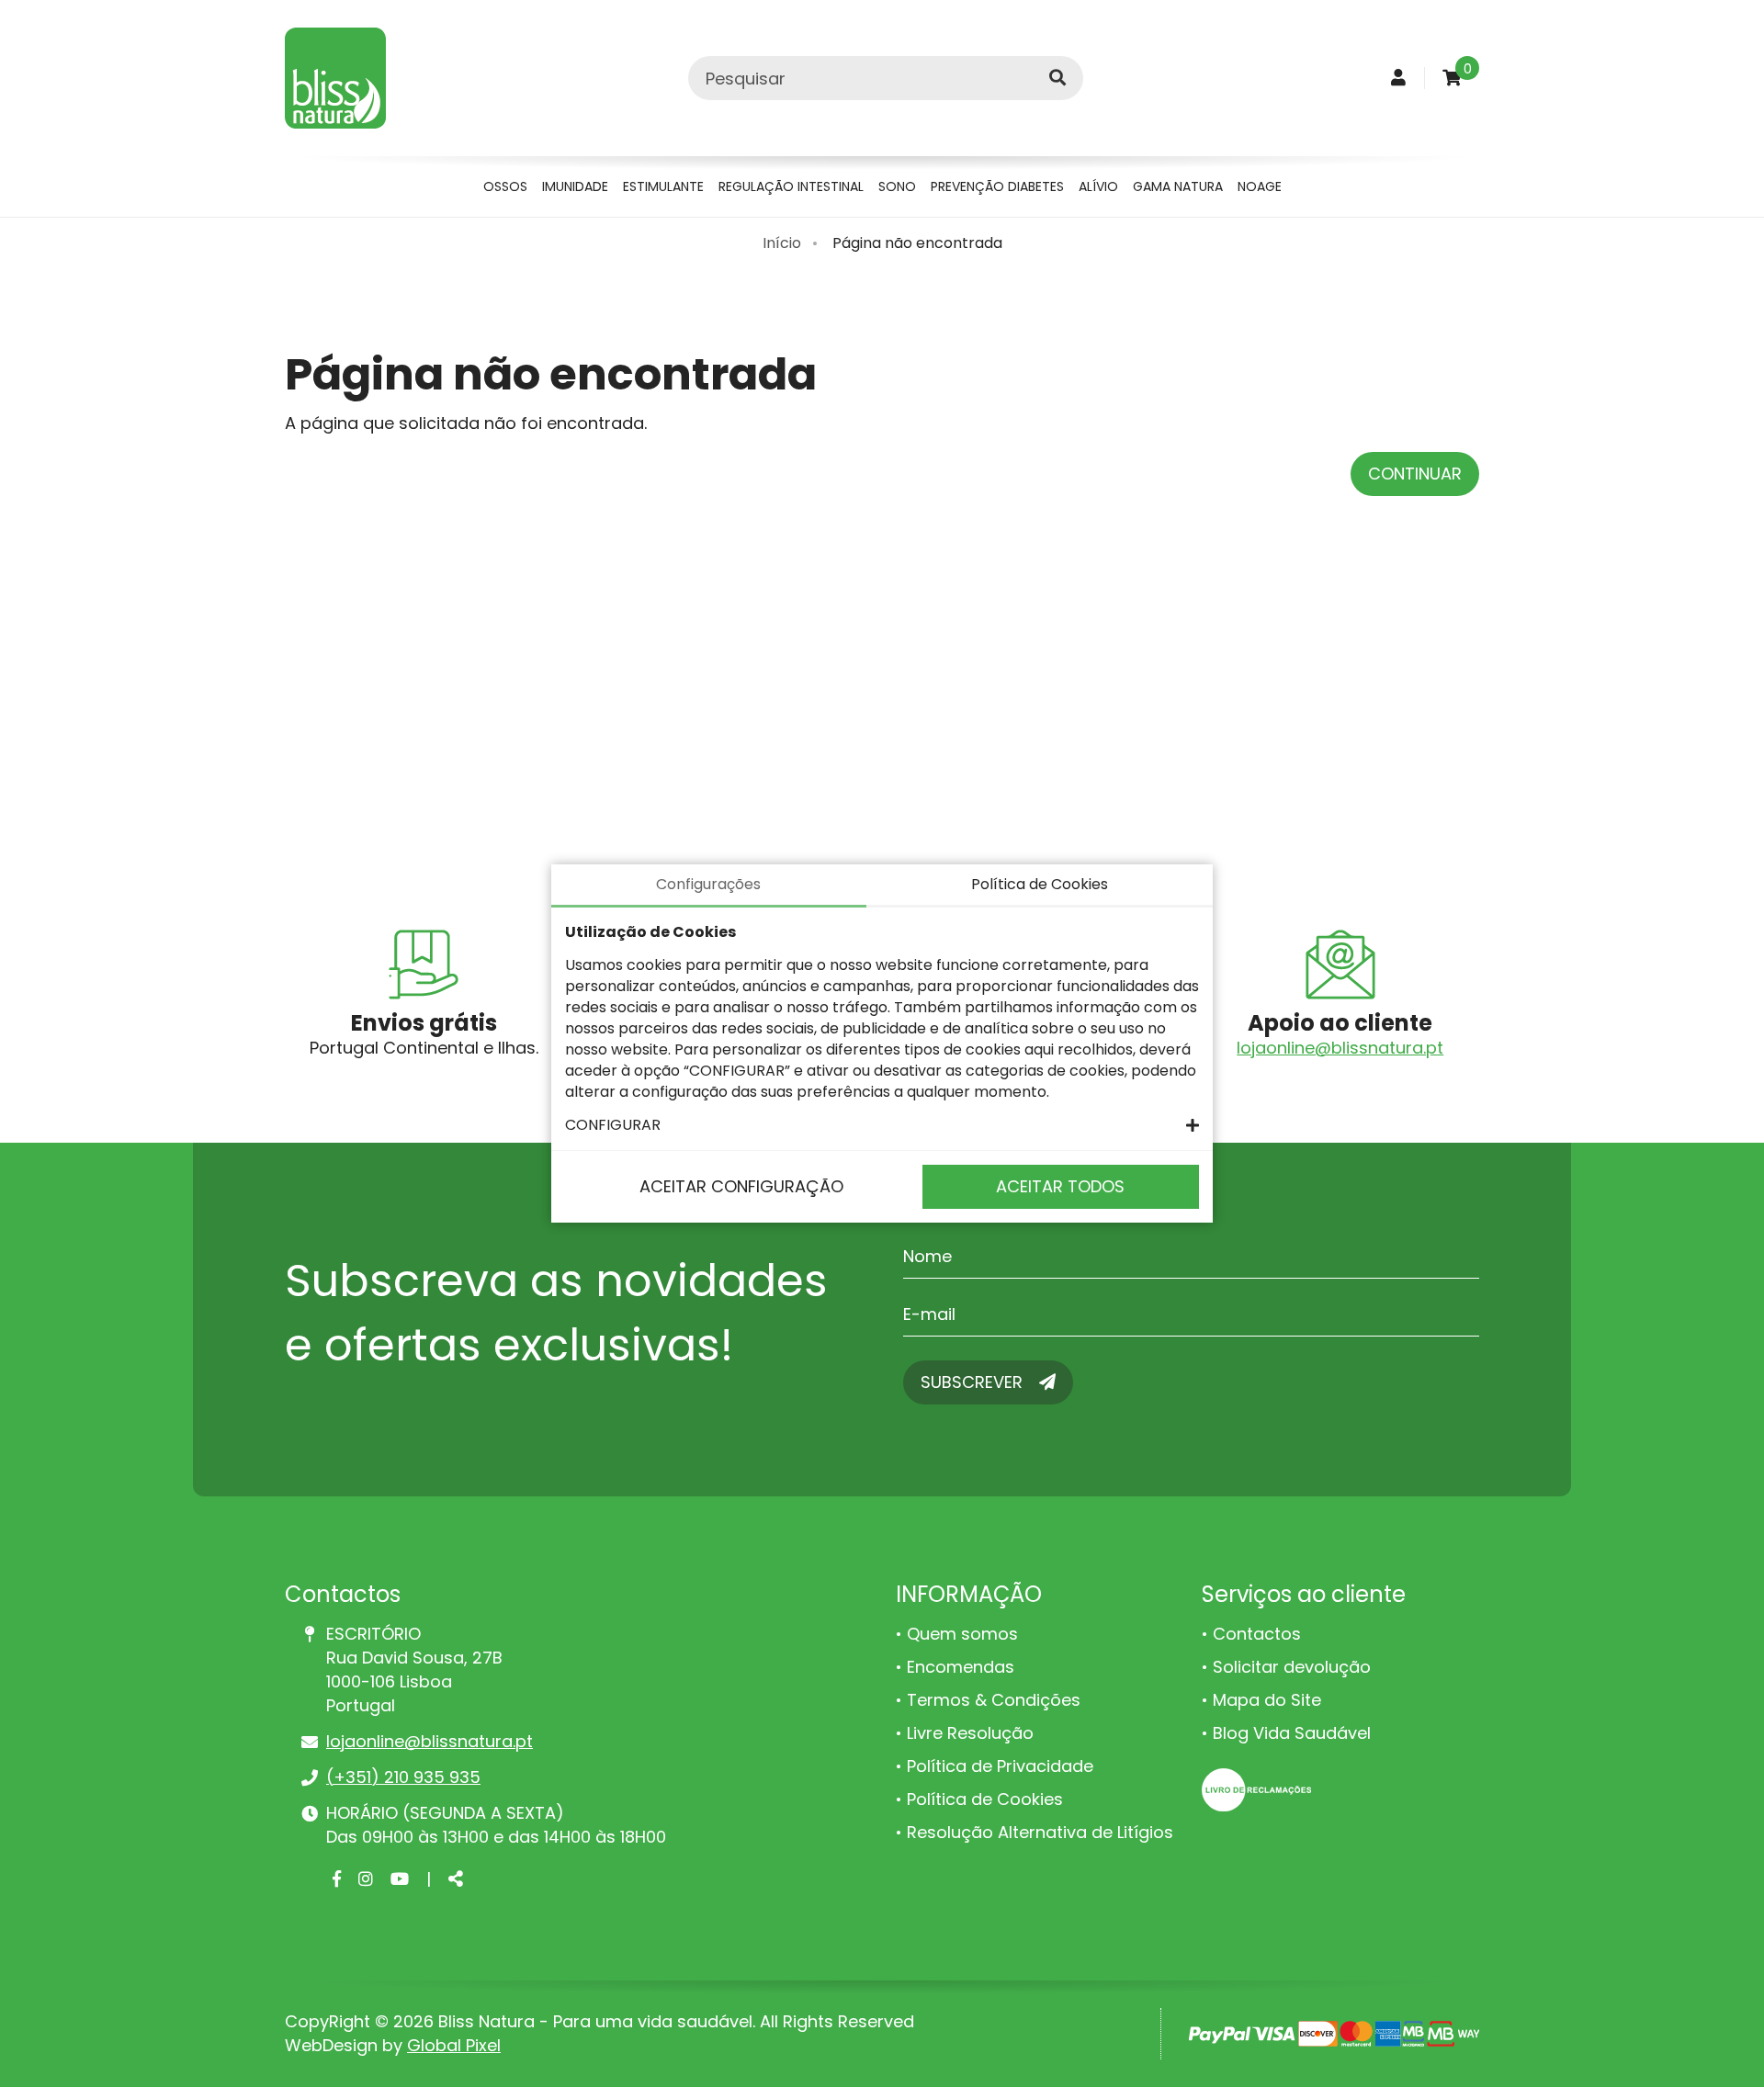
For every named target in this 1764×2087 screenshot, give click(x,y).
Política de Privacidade (1000, 1766)
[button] (882, 1125)
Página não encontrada (917, 243)
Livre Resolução (970, 1733)
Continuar (1415, 474)
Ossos (505, 186)
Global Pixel (454, 2045)
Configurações (708, 884)
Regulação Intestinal (791, 186)
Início (782, 243)
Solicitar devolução (1292, 1667)
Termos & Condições (994, 1700)
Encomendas (961, 1667)
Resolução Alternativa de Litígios (1040, 1832)
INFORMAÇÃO (969, 1594)
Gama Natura (1178, 186)
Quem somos (962, 1634)
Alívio (1098, 186)
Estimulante (663, 186)
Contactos (1257, 1634)
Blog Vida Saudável (1292, 1733)
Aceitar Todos (1060, 1186)
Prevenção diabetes (997, 186)
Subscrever (974, 1382)
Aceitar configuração (741, 1186)
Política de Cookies (985, 1799)
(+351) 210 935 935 (403, 1777)
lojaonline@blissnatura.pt (1340, 1048)
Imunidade (575, 186)
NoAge (1260, 186)
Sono (897, 186)
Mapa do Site (1267, 1700)
